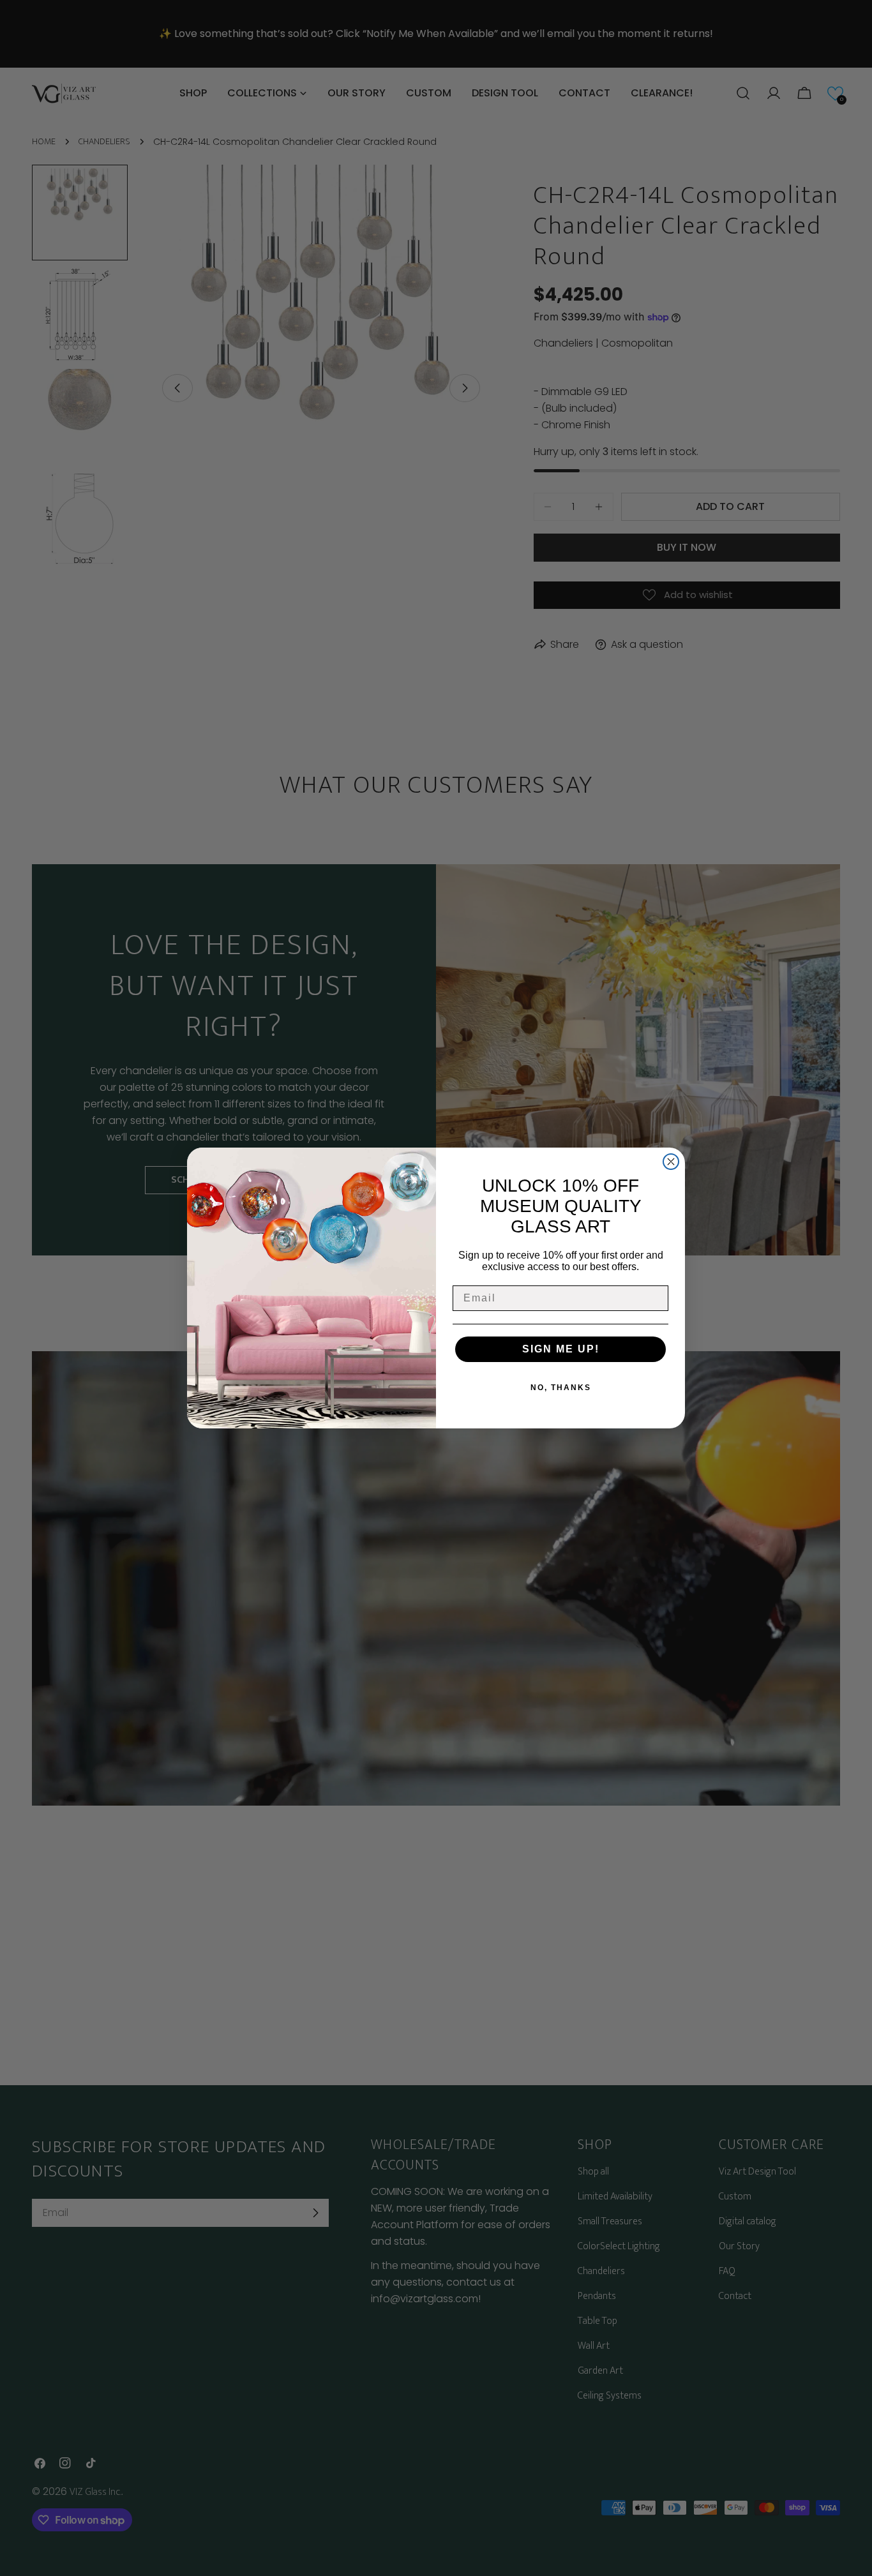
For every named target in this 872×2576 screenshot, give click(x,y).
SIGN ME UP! (561, 1349)
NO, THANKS (561, 1388)
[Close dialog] (671, 1162)
